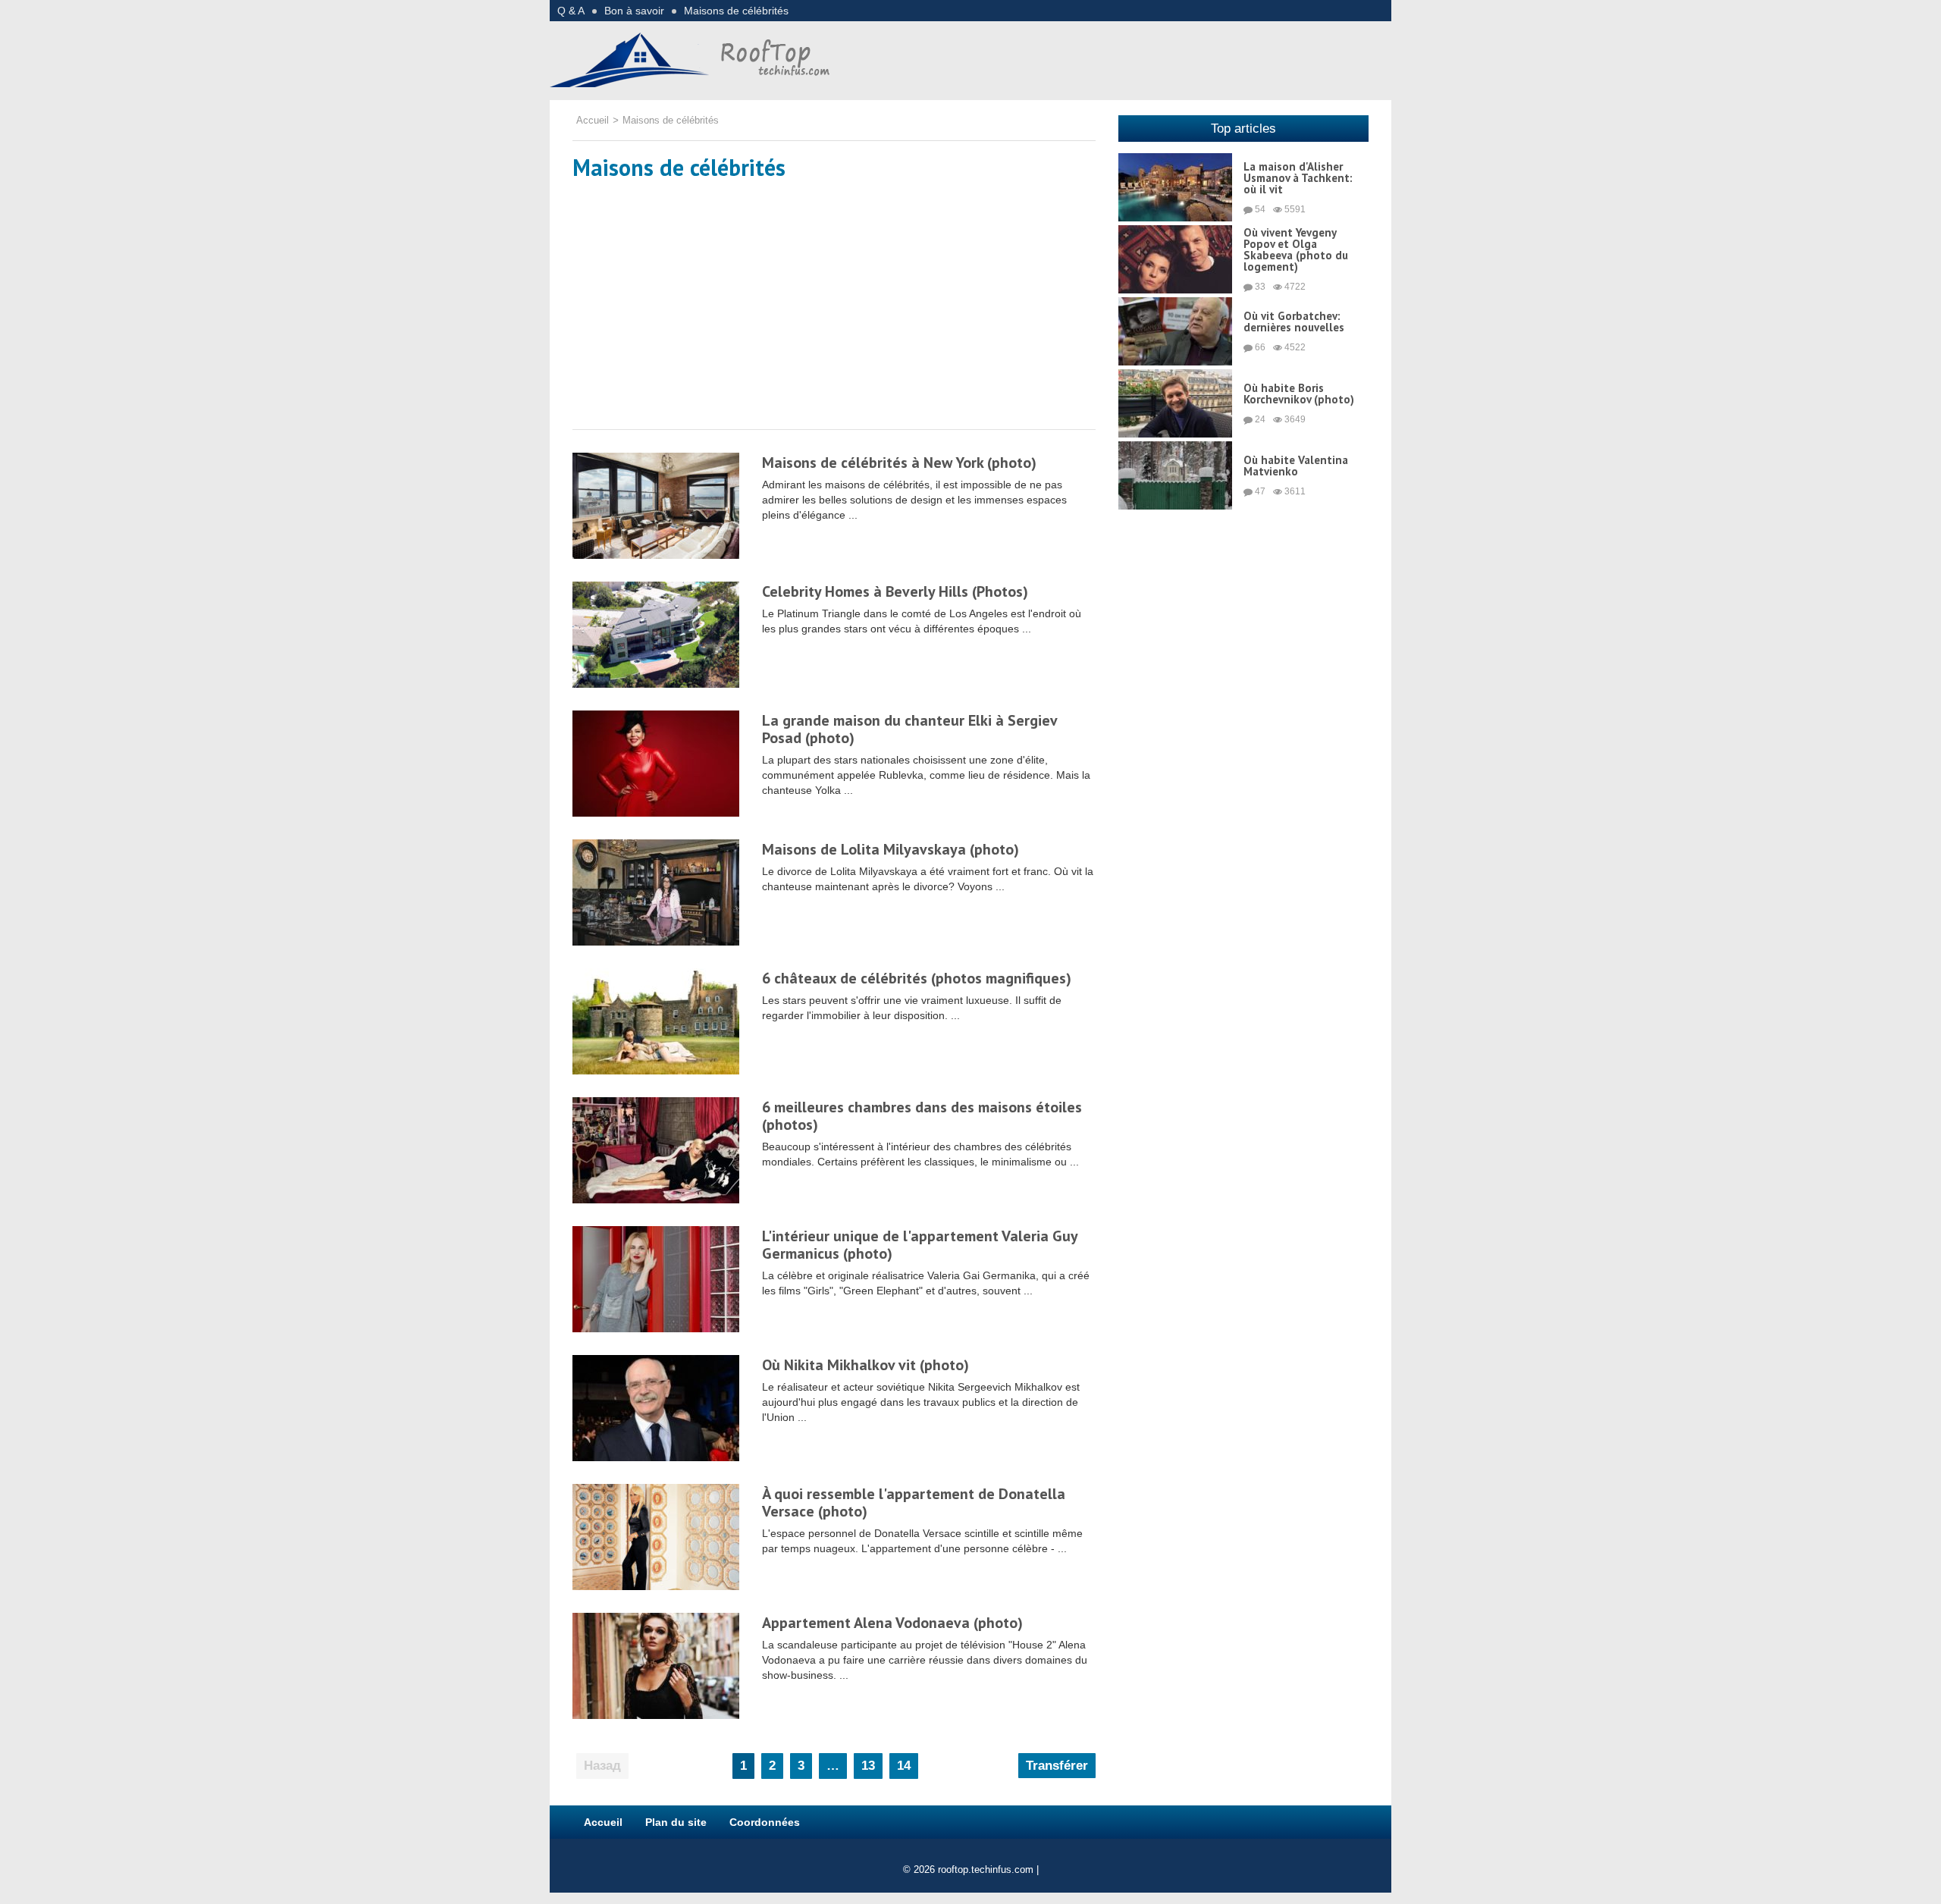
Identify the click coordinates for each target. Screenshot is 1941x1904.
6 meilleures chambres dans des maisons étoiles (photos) (922, 1116)
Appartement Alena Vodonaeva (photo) (892, 1623)
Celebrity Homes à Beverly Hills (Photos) (895, 591)
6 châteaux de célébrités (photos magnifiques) (917, 978)
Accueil (603, 1822)
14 (904, 1766)
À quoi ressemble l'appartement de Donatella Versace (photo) (914, 1502)
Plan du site (676, 1822)
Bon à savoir (634, 11)
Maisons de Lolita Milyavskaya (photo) (891, 849)
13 (868, 1766)
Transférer (1057, 1766)
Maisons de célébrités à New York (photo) (899, 463)
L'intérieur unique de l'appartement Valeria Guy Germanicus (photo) (920, 1245)
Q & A (571, 11)
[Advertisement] (834, 308)
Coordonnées (765, 1822)
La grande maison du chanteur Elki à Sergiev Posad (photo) (909, 729)
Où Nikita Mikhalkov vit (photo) (865, 1365)
